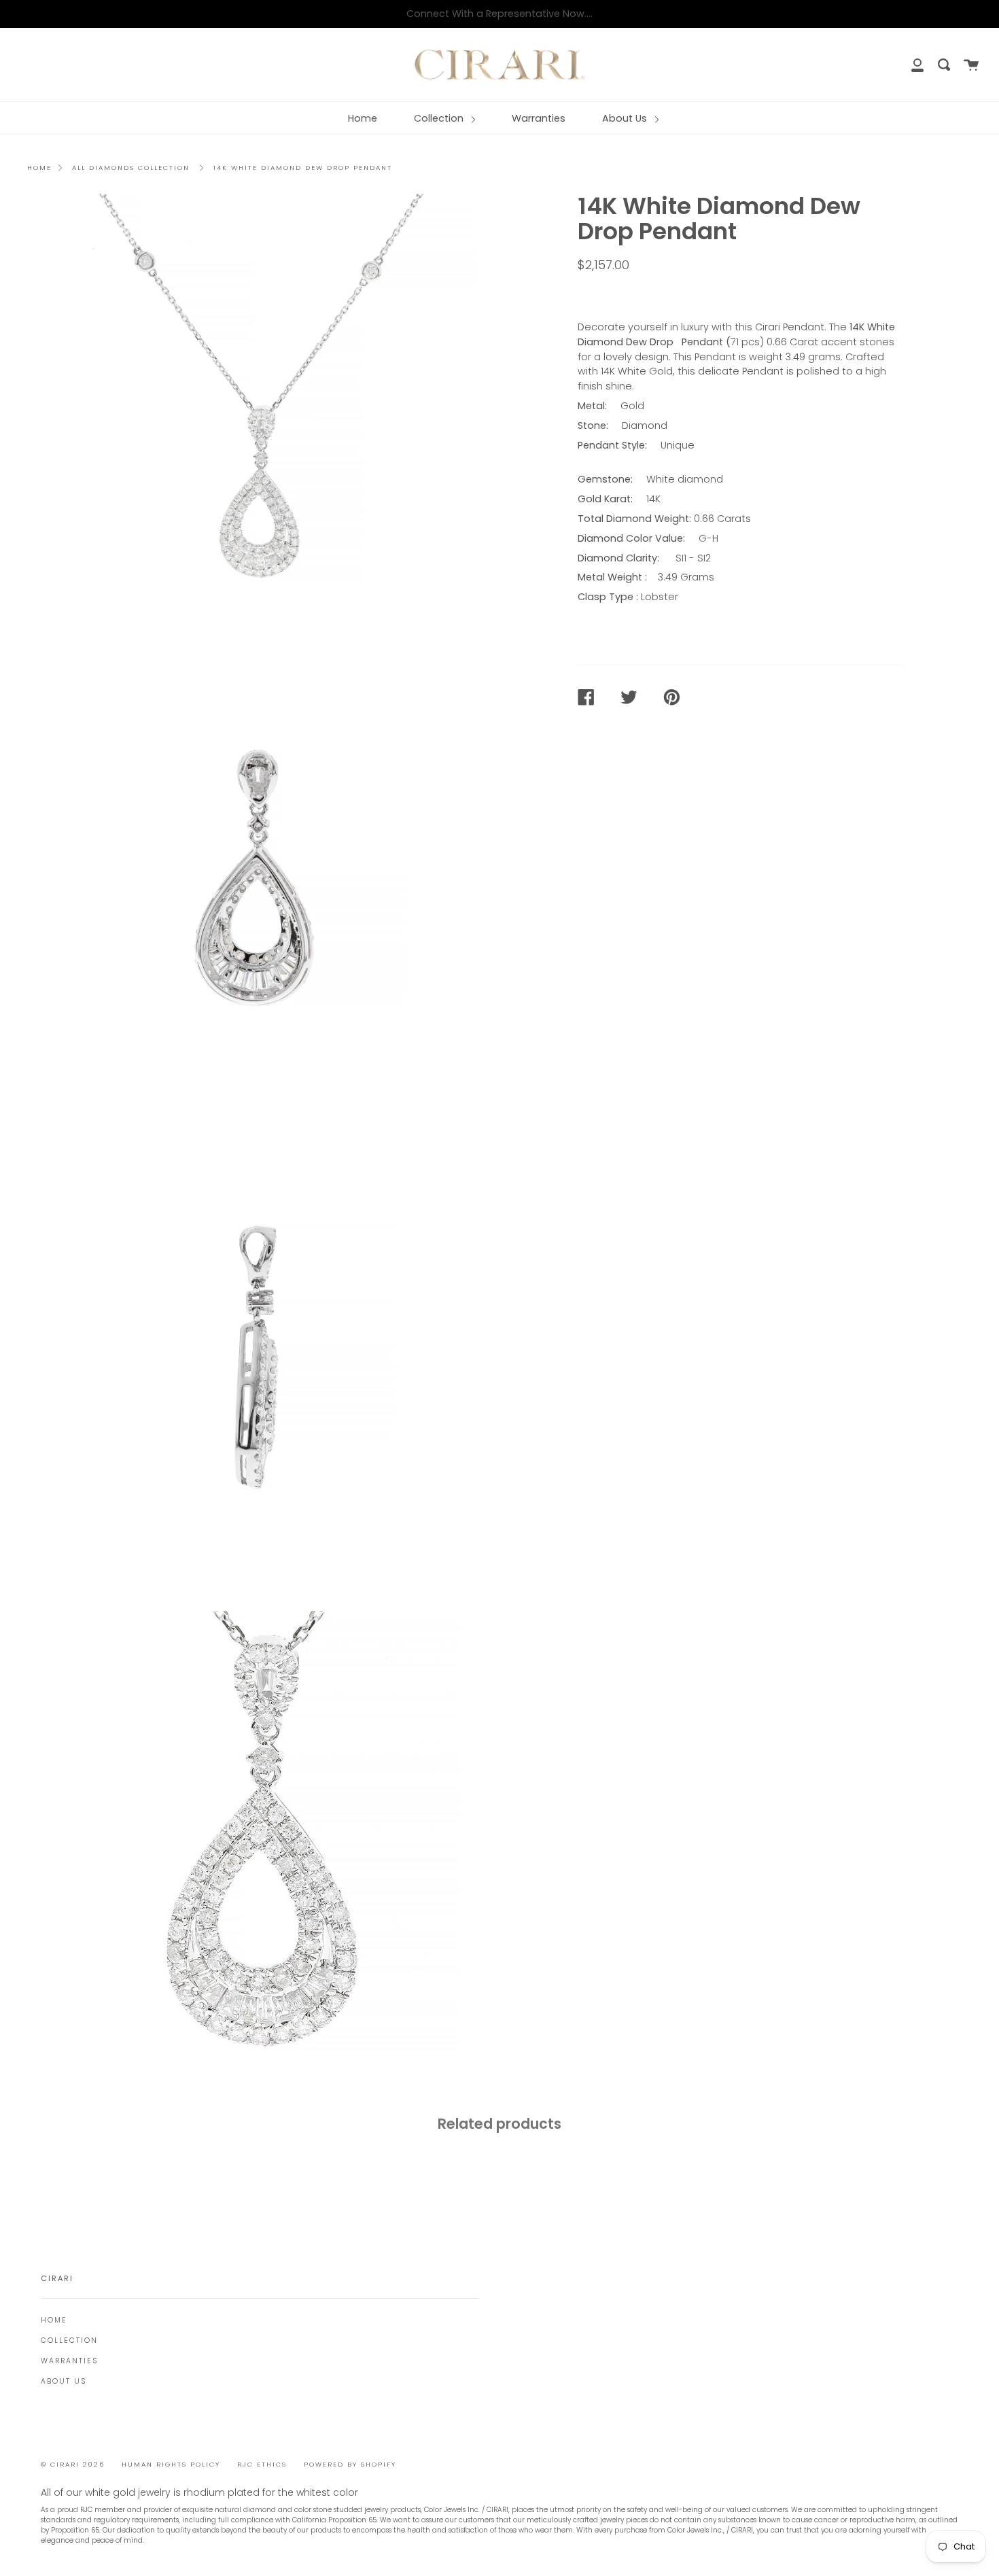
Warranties (539, 118)
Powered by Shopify (350, 2464)
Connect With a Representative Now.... (500, 14)
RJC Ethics (262, 2464)
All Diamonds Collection (131, 168)
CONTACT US (619, 294)
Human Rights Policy (171, 2464)
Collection (440, 118)
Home (363, 118)
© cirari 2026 (73, 2464)
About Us (626, 118)
